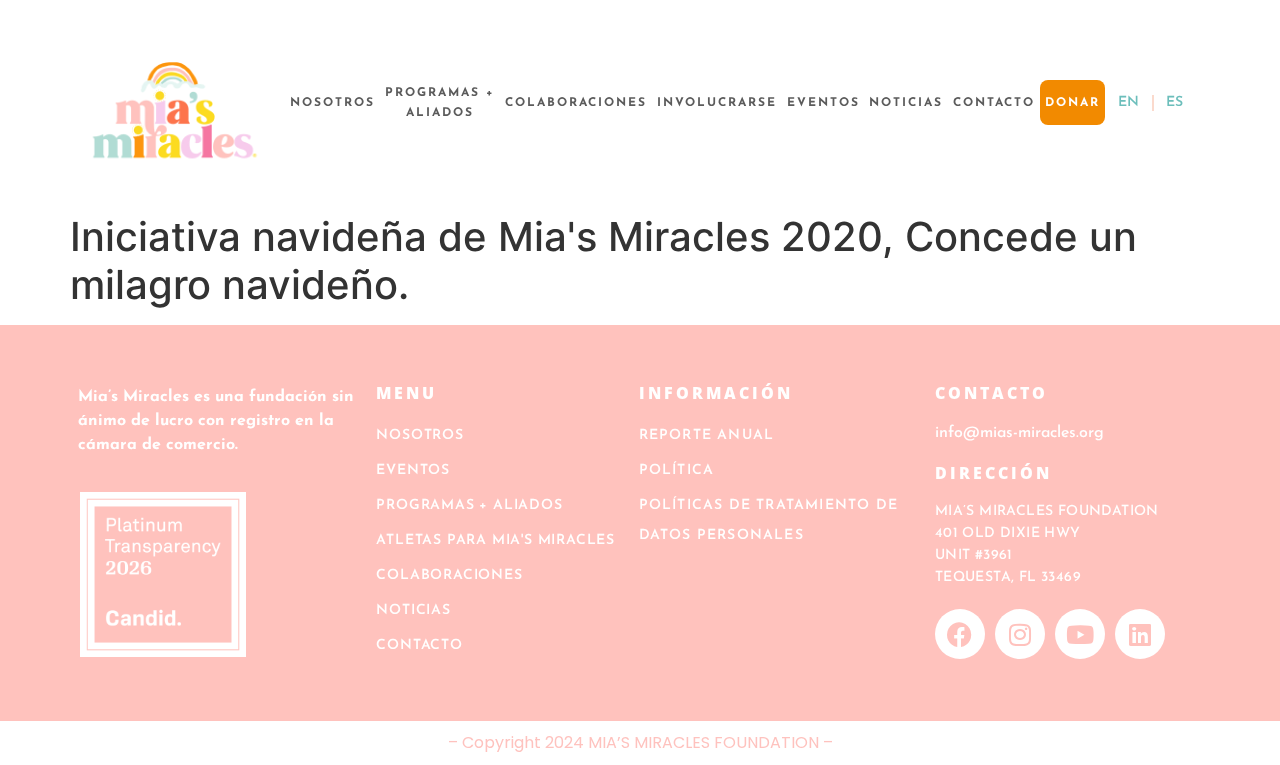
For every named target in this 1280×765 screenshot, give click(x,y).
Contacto (994, 103)
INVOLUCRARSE (717, 103)
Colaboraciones (576, 103)
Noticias (906, 103)
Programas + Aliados (440, 103)
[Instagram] (1020, 634)
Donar (1072, 103)
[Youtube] (1080, 634)
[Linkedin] (1140, 634)
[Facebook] (960, 634)
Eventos (823, 103)
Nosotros (332, 103)
